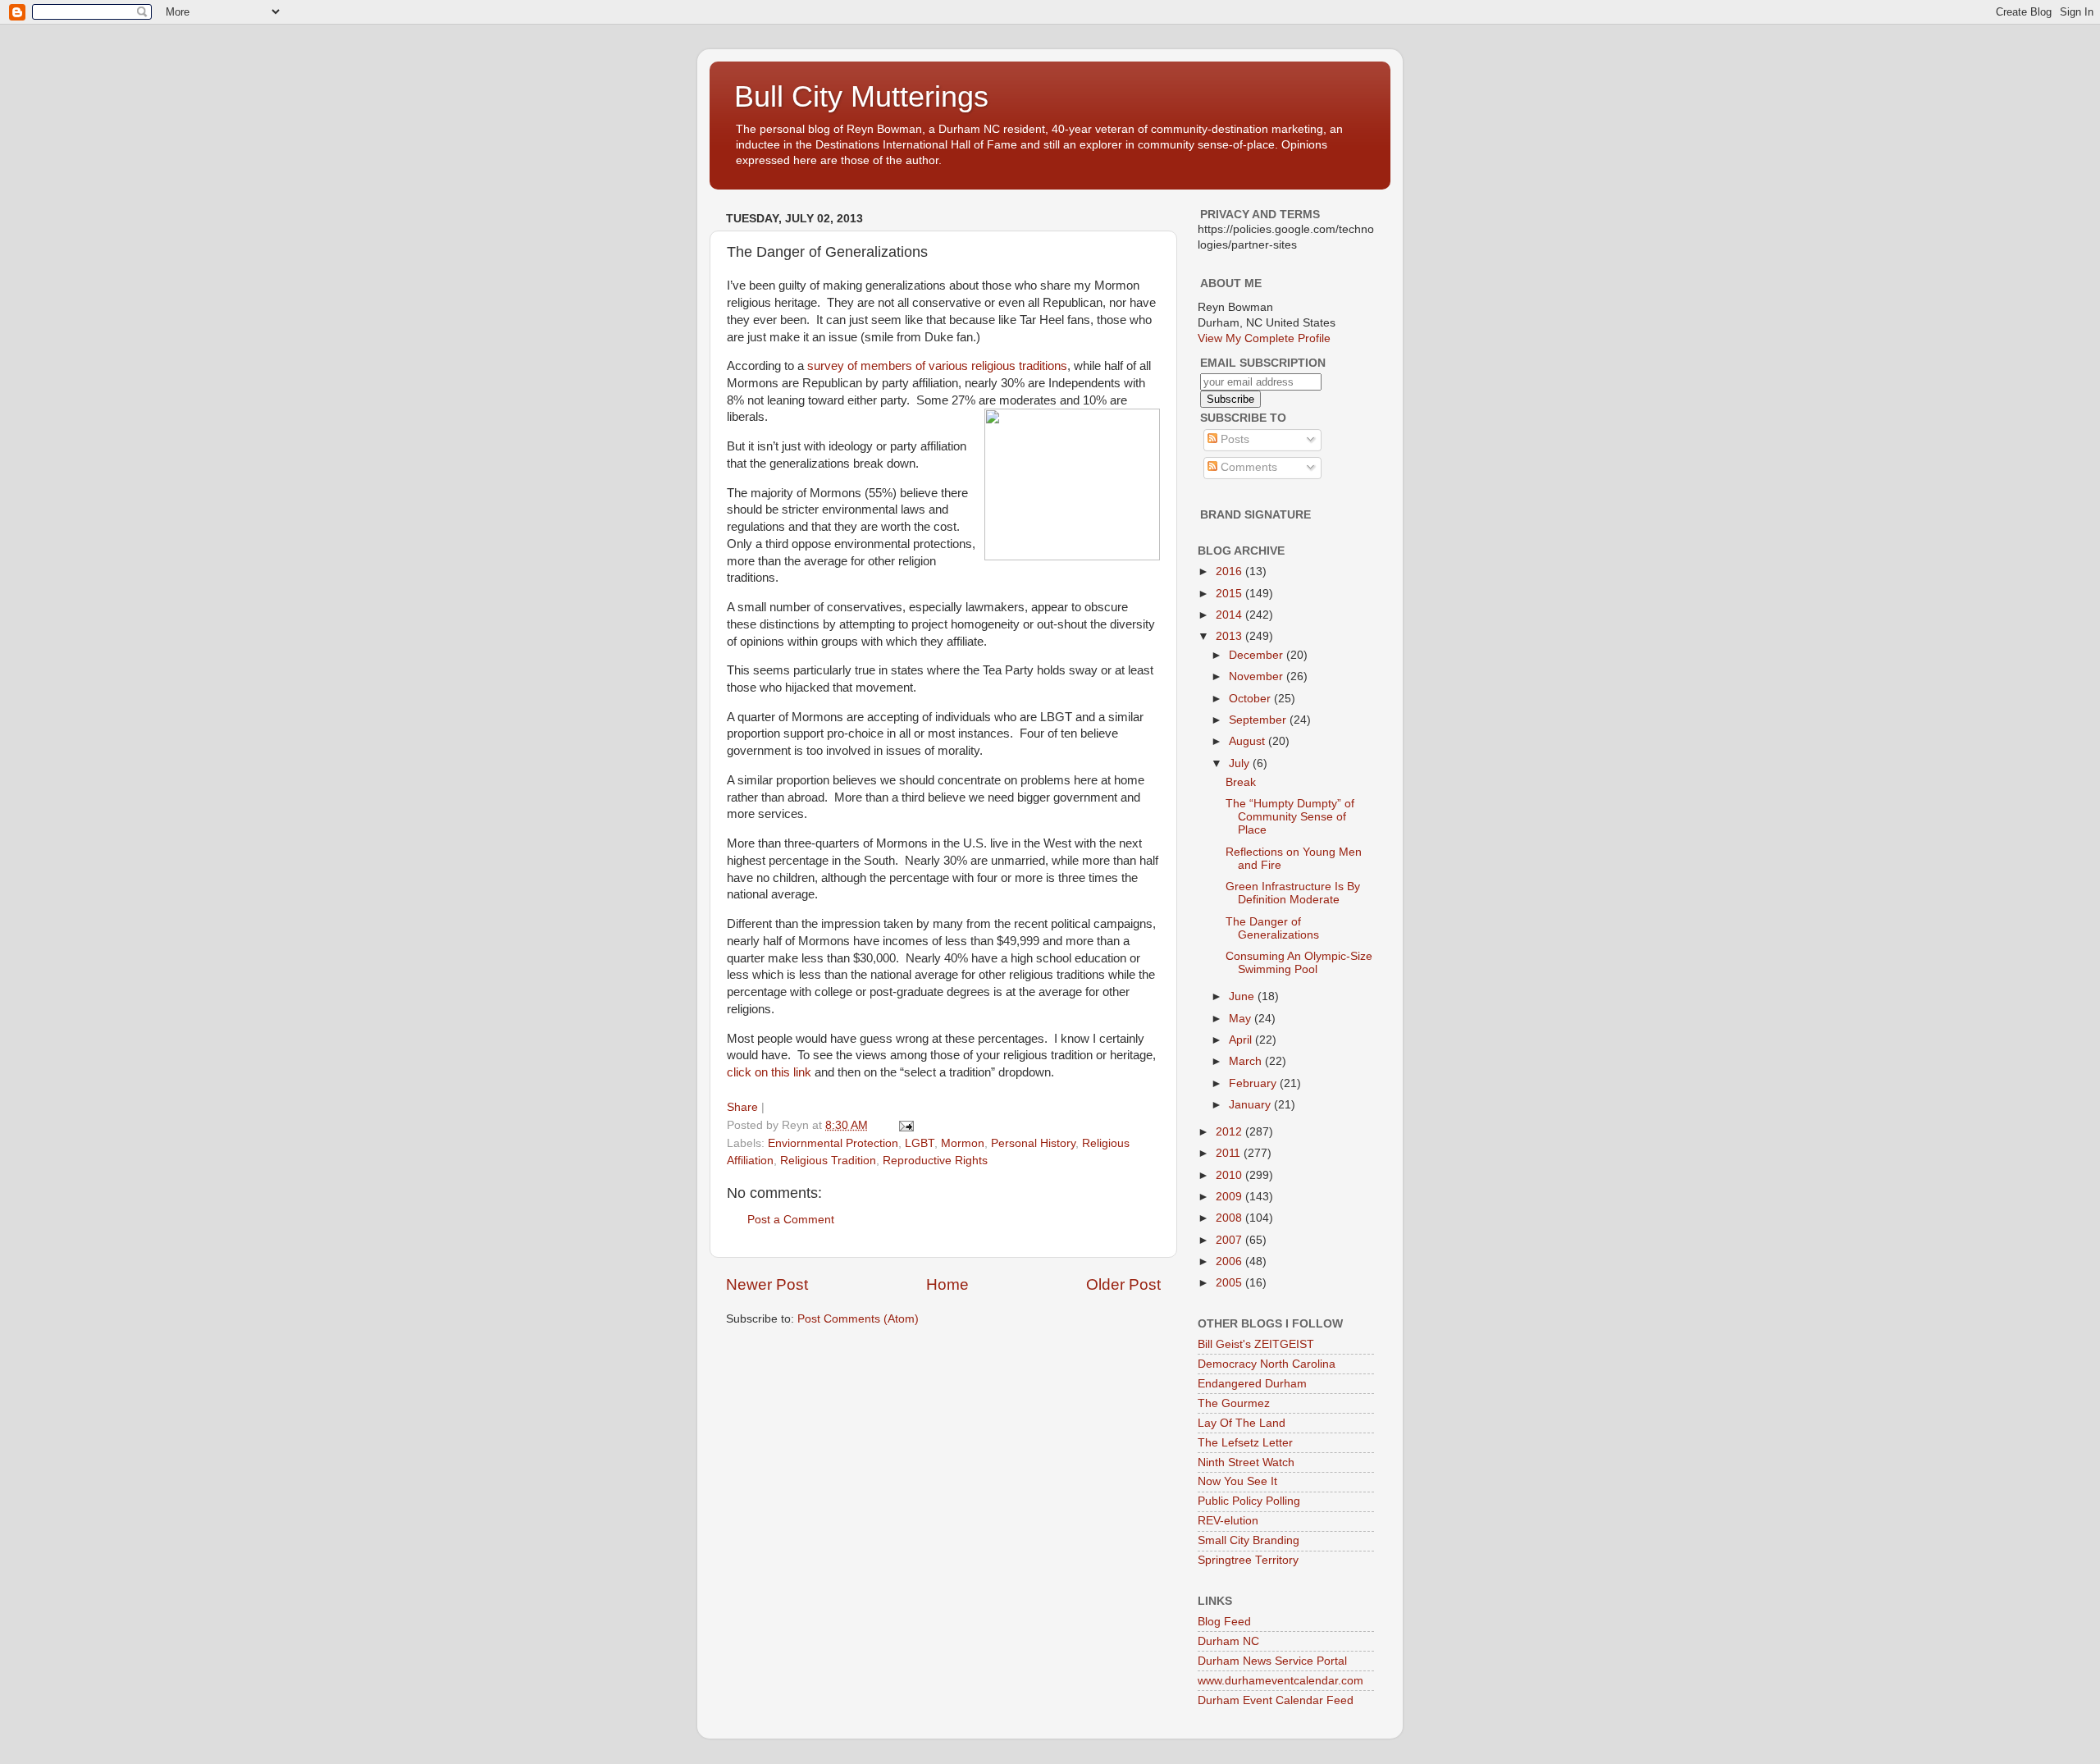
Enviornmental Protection (833, 1143)
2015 (1230, 594)
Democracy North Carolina (1267, 1364)
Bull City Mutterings (861, 96)
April (1242, 1040)
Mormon (963, 1143)
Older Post (1123, 1284)
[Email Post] (905, 1125)
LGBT (920, 1143)
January (1251, 1105)
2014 (1230, 615)
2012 (1230, 1132)
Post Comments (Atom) (858, 1319)
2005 (1230, 1283)
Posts (1233, 439)
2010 (1230, 1175)
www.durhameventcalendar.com (1281, 1681)
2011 (1230, 1153)
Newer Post (767, 1284)
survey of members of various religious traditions (937, 366)
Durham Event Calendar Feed (1276, 1700)
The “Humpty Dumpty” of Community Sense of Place (1290, 817)
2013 (1230, 636)
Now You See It (1237, 1481)
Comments (1247, 467)
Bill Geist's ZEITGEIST (1256, 1344)
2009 (1230, 1197)
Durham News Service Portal (1272, 1661)
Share (742, 1107)
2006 (1230, 1261)
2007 (1230, 1240)
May (1242, 1019)
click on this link (769, 1072)
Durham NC (1228, 1641)
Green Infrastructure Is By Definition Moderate (1293, 893)
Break (1241, 782)
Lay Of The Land (1242, 1423)
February (1254, 1083)
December (1258, 655)
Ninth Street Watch (1246, 1462)
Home (947, 1284)
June (1243, 996)
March (1247, 1061)
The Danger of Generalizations (1272, 928)
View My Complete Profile (1264, 338)
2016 (1230, 571)
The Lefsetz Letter (1245, 1443)
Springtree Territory (1248, 1560)
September (1259, 720)
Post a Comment (791, 1220)
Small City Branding (1249, 1540)
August (1249, 741)
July (1241, 763)
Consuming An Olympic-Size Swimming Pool (1299, 963)
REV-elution (1228, 1521)
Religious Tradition (828, 1161)
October (1251, 699)
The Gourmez (1234, 1403)
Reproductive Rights (935, 1161)
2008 (1230, 1218)
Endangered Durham (1252, 1384)
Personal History (1033, 1143)
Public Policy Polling (1249, 1501)
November (1258, 676)
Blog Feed (1224, 1622)
